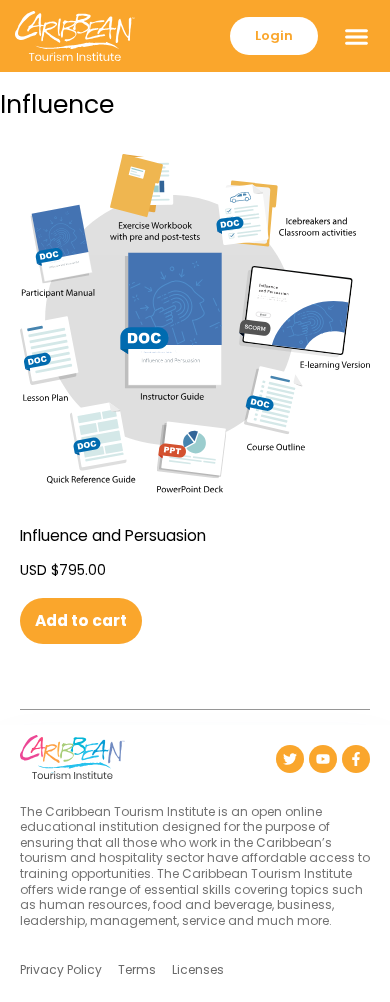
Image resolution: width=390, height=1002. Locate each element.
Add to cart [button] (81, 620)
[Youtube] (323, 759)
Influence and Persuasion (113, 535)
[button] (357, 36)
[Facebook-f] (356, 759)
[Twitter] (290, 759)
